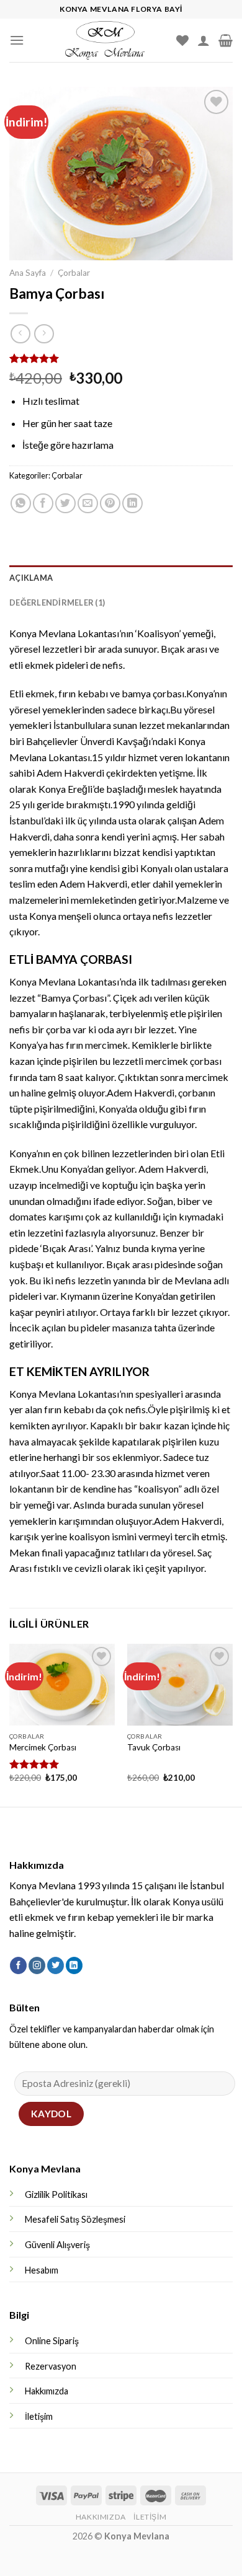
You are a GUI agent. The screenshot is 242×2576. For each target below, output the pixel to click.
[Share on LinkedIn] (132, 504)
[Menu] (17, 40)
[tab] (121, 578)
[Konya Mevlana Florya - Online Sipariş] (105, 40)
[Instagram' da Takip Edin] (37, 1965)
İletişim (39, 2416)
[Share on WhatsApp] (21, 504)
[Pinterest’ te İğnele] (110, 504)
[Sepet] (226, 40)
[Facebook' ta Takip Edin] (18, 1965)
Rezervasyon (51, 2366)
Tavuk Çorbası (154, 1747)
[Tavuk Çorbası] (180, 1685)
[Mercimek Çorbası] (62, 1685)
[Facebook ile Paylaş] (43, 504)
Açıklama (31, 578)
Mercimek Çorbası (43, 1747)
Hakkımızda (47, 2391)
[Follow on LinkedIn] (74, 1965)
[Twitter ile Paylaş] (65, 504)
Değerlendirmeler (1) (57, 602)
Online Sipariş (52, 2341)
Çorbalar (74, 273)
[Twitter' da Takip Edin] (56, 1965)
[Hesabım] (204, 40)
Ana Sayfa (28, 273)
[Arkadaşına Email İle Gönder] (88, 504)
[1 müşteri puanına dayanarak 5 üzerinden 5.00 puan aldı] (121, 358)
